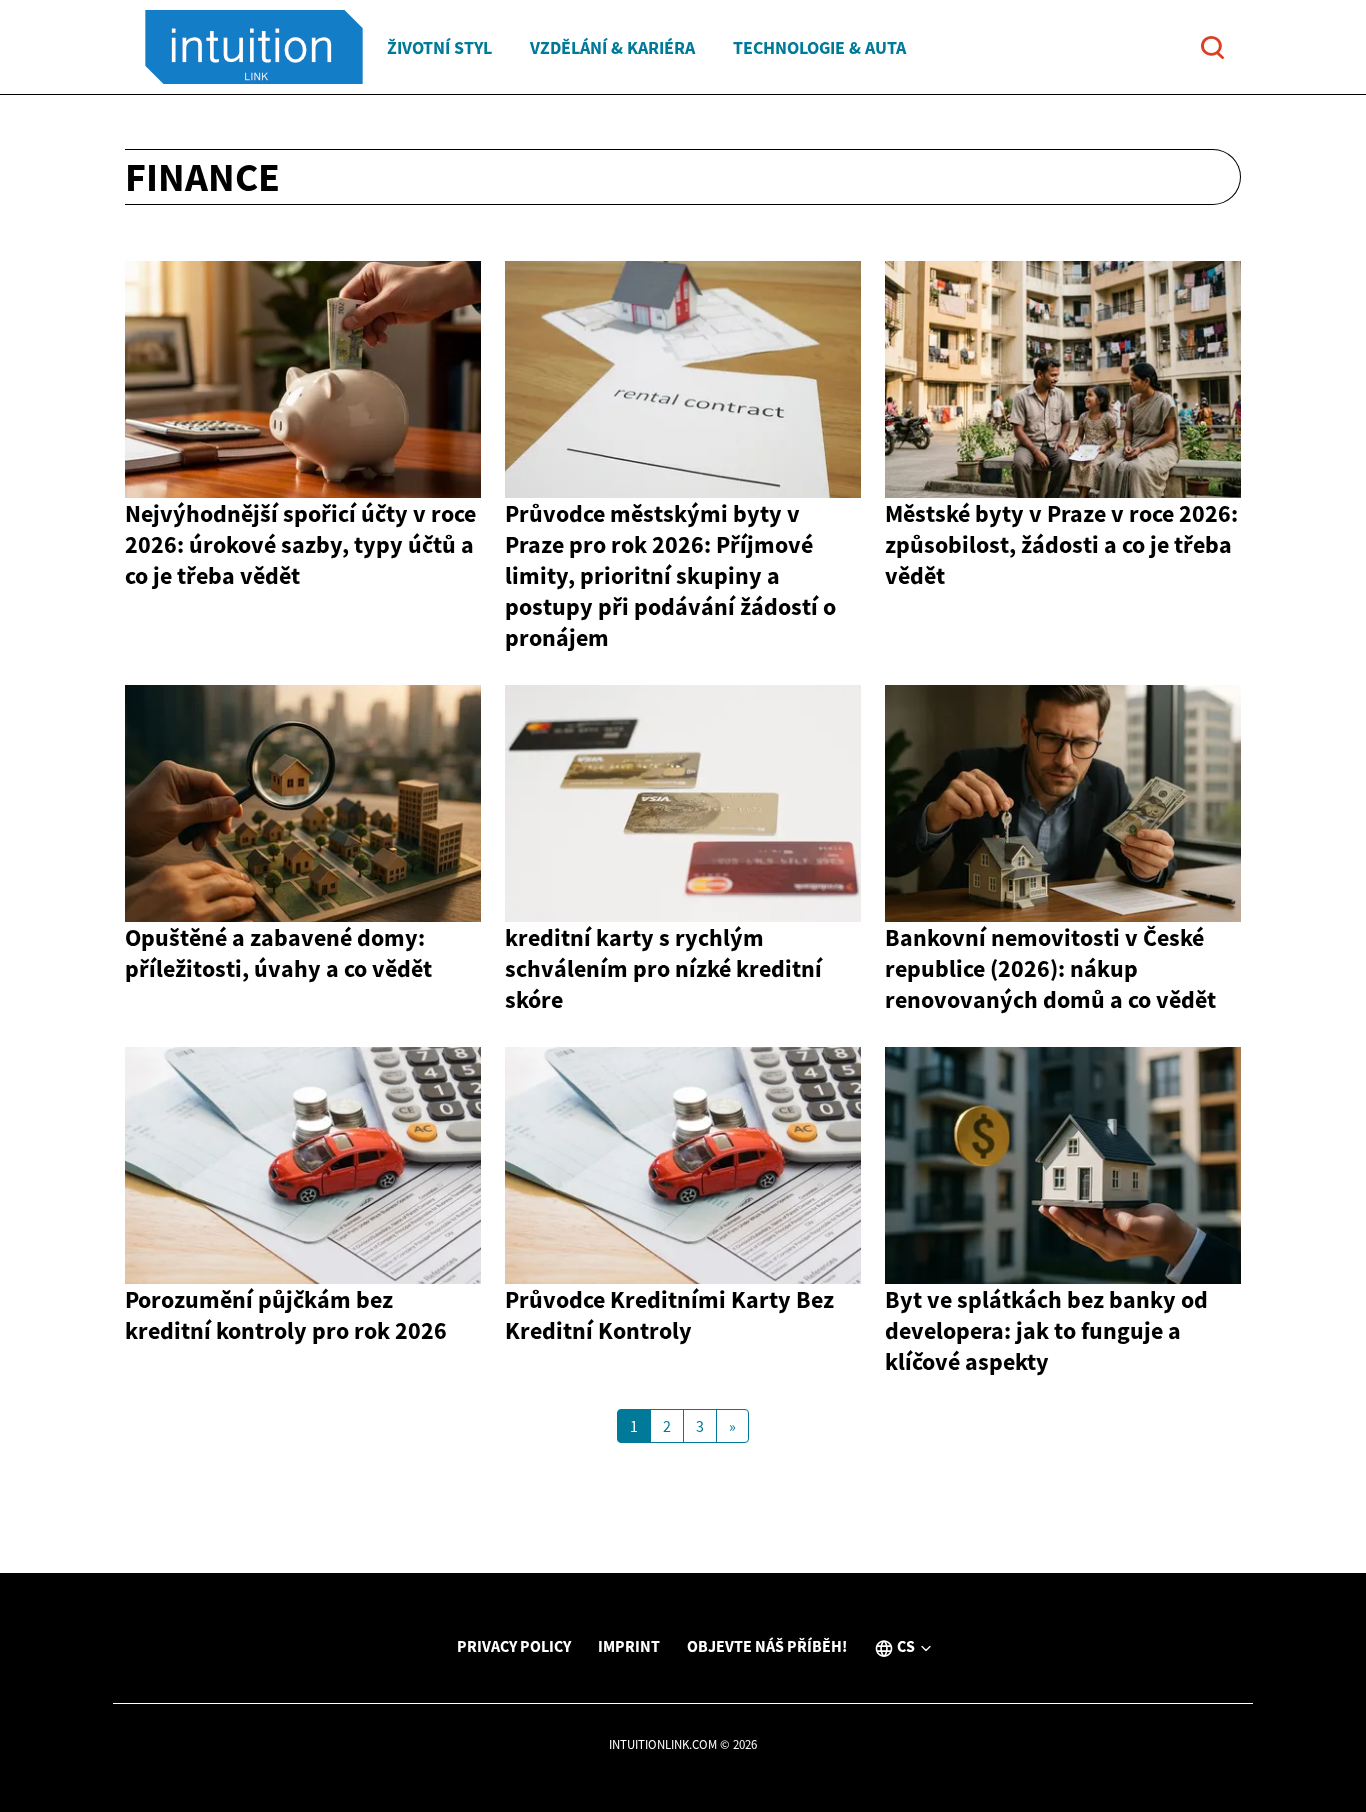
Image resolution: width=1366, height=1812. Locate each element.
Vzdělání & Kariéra (612, 47)
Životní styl (439, 47)
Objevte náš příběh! (767, 1646)
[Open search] (1212, 47)
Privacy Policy (514, 1646)
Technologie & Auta (819, 47)
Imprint (629, 1646)
